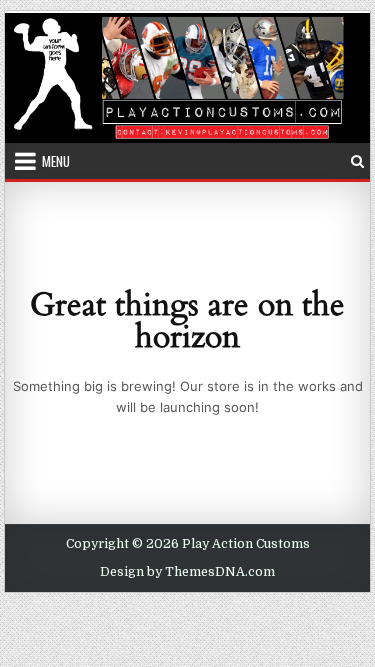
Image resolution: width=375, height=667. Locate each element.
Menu (56, 161)
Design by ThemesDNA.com (187, 572)
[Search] (357, 161)
